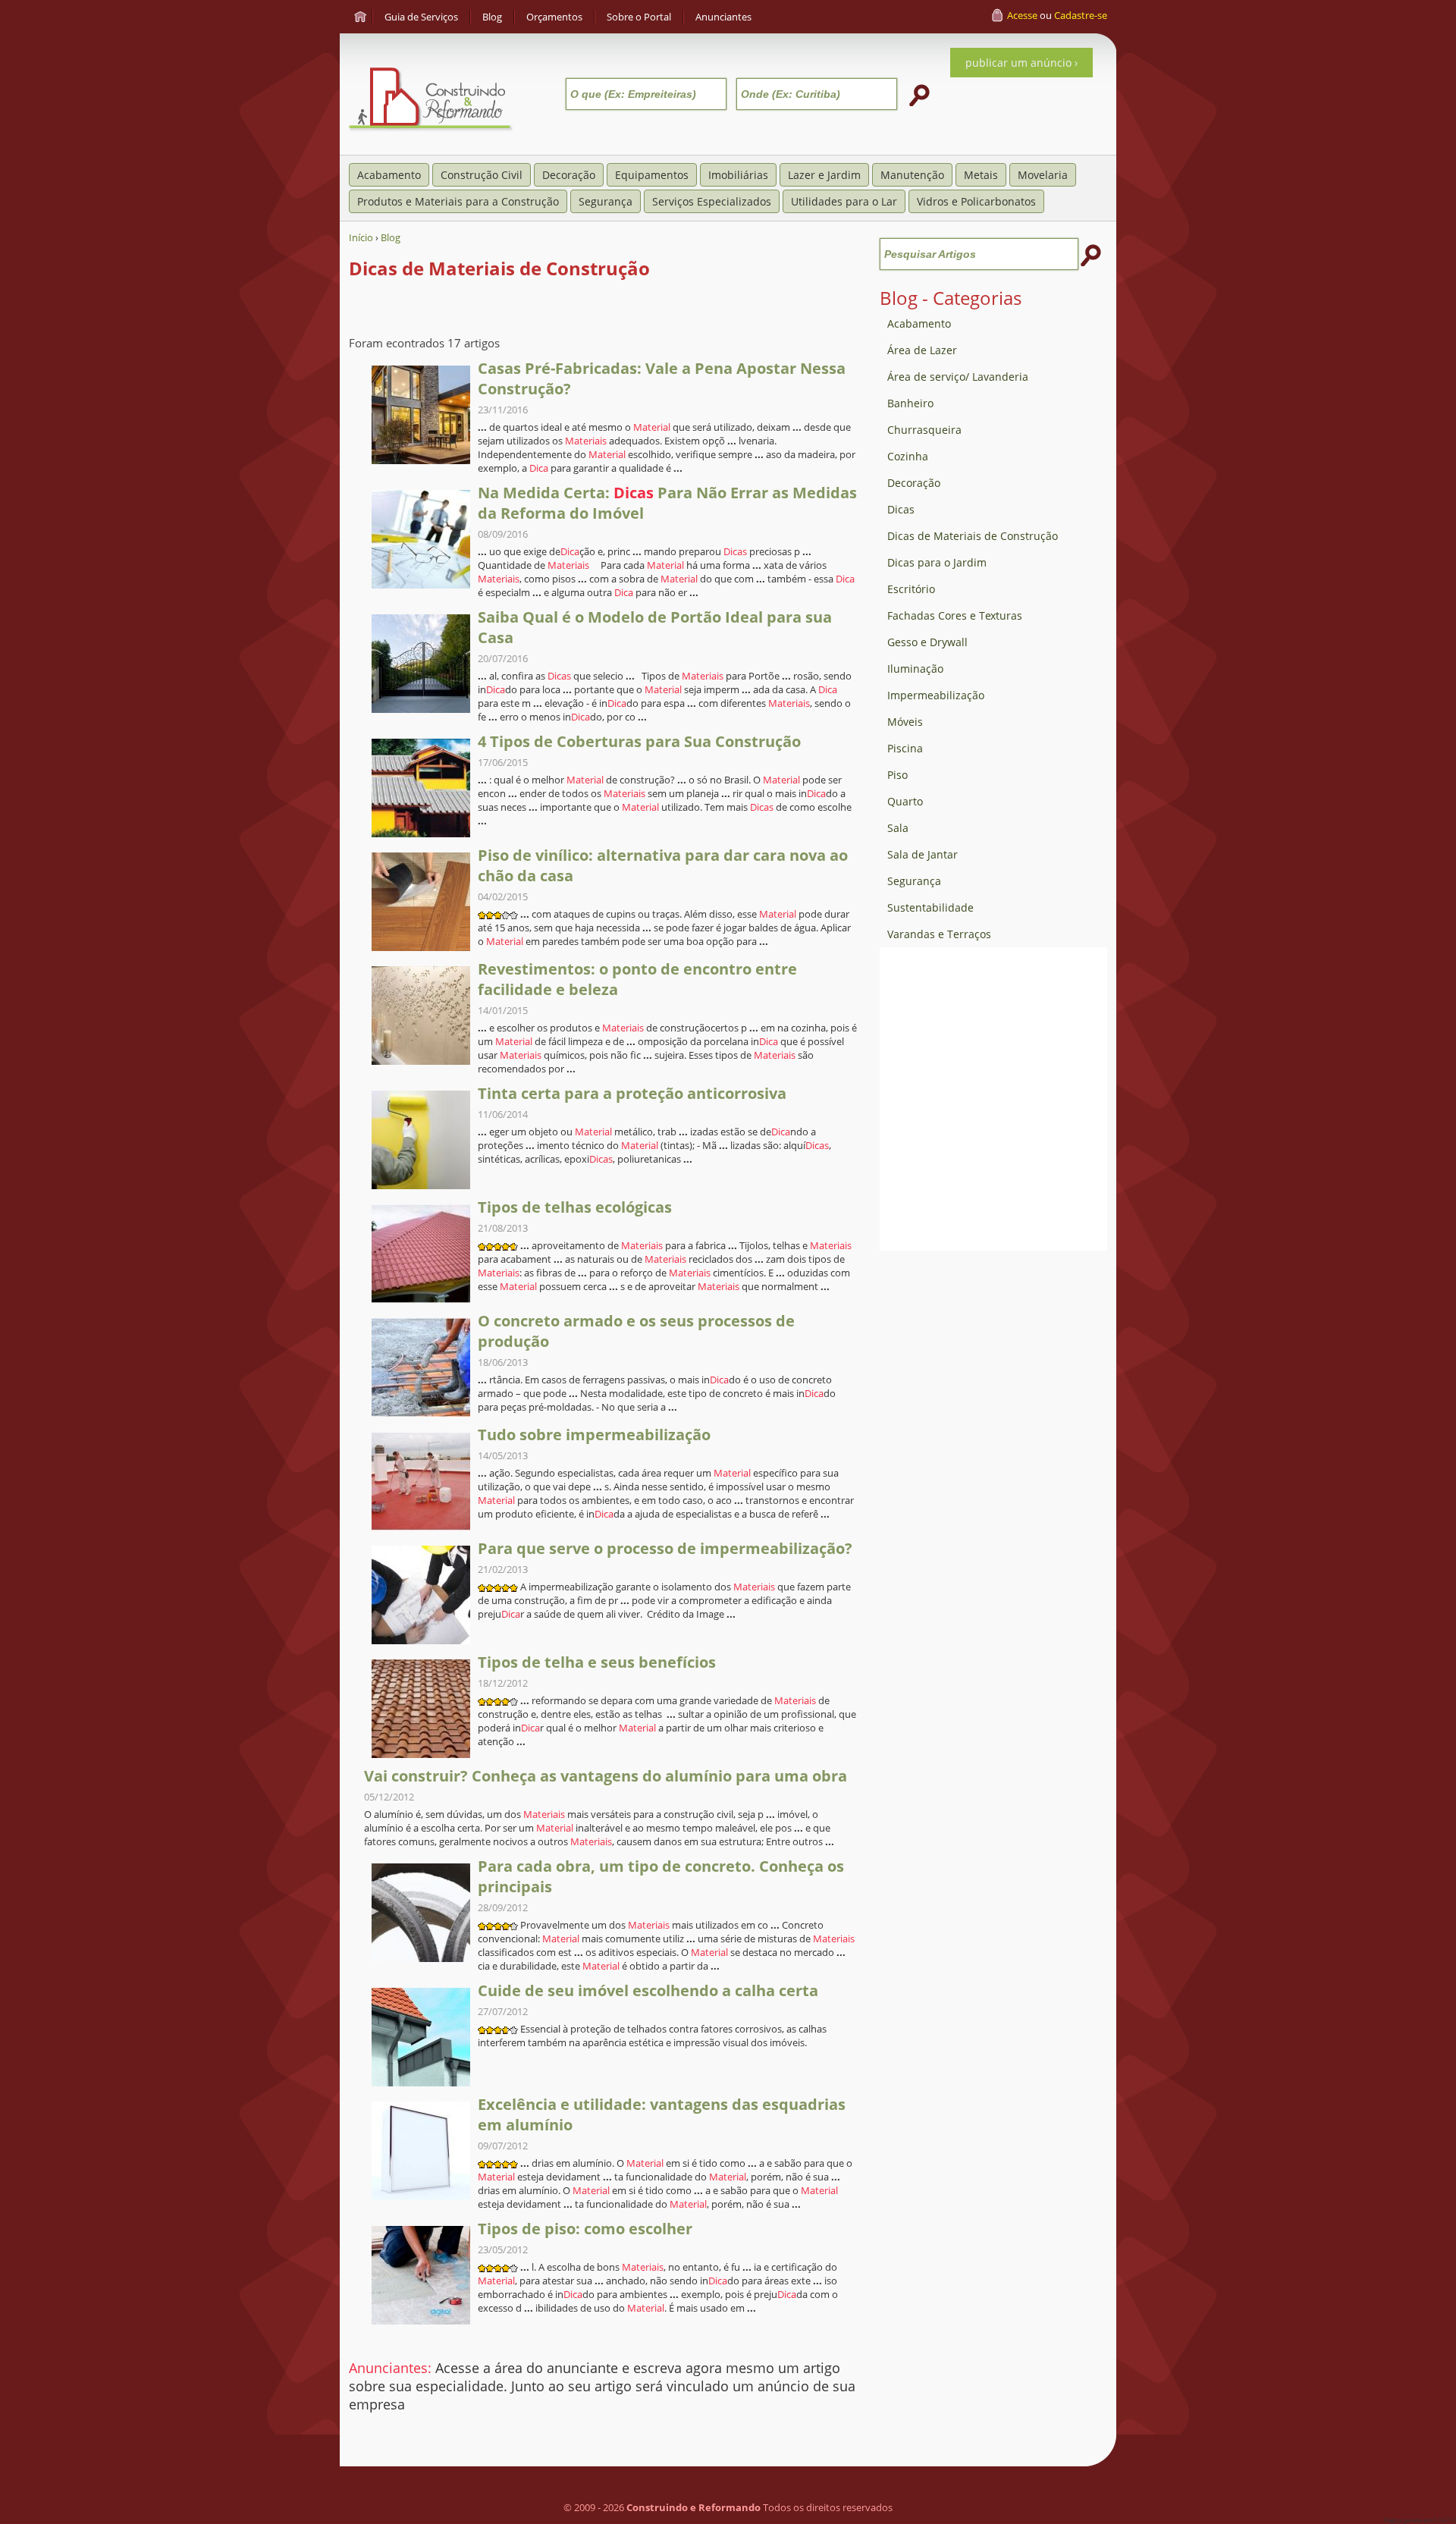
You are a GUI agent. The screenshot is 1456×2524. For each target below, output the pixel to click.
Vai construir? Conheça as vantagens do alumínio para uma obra (606, 1776)
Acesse (1022, 15)
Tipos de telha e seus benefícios (597, 1662)
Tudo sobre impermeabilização (594, 1435)
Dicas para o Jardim (937, 562)
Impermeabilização (936, 695)
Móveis (905, 722)
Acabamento (919, 323)
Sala (898, 828)
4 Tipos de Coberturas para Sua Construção (639, 741)
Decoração (914, 483)
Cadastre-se (1081, 15)
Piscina (905, 748)
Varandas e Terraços (939, 934)
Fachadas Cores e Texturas (955, 615)
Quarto (905, 801)
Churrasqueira (924, 430)
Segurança (914, 881)
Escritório (911, 589)
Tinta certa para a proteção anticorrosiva (632, 1093)
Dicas (901, 509)
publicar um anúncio (1018, 63)
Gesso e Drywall (927, 642)
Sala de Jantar (923, 854)
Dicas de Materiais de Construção (973, 536)
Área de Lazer (922, 350)
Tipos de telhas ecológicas (575, 1207)
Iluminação (915, 669)
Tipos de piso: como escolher (585, 2229)
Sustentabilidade (930, 907)
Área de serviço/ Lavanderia (958, 377)
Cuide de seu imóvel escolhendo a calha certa (648, 1990)
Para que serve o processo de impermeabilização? (665, 1548)
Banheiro (910, 403)
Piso (897, 775)
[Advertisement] (993, 1486)
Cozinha (908, 456)
